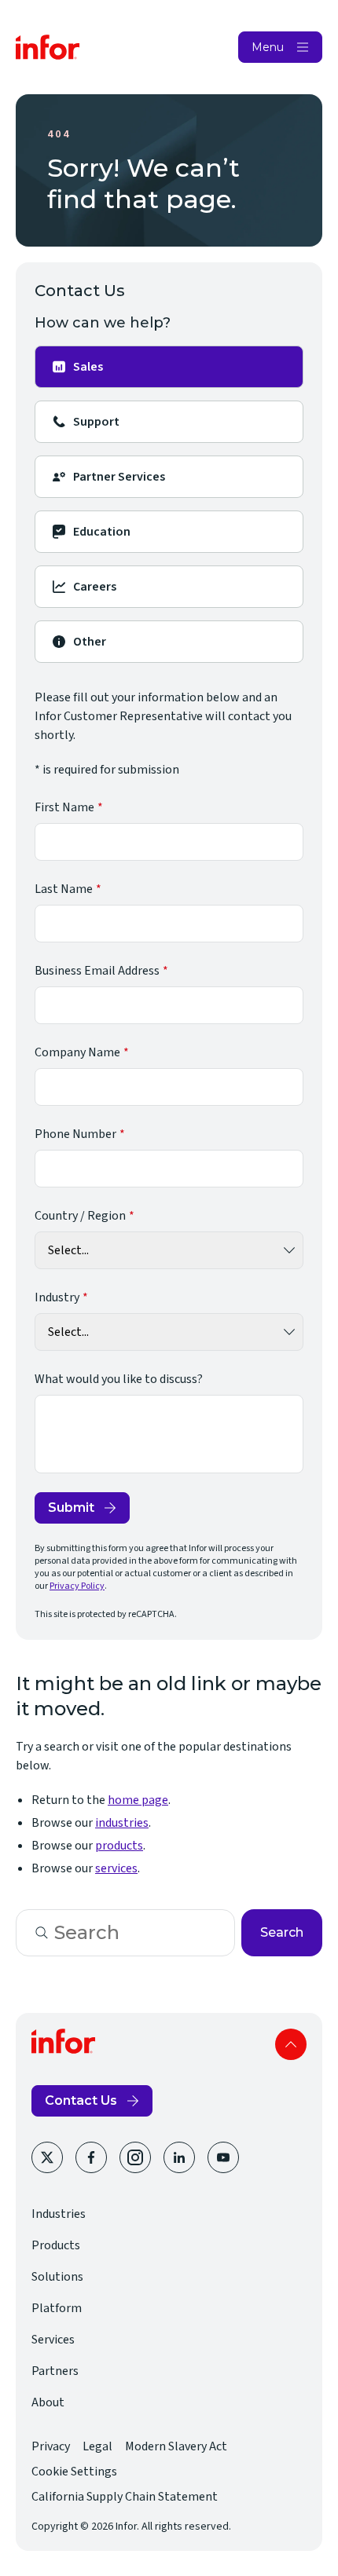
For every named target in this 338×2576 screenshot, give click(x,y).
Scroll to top (291, 2044)
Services (53, 2340)
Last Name (64, 889)
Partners (55, 2371)
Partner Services (119, 477)
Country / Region (80, 1216)
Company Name (77, 1052)
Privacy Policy (77, 1586)
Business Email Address (97, 971)
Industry (57, 1297)
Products (56, 2245)
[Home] (48, 47)
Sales (88, 367)
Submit (71, 1508)
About (48, 2402)
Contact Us (81, 2100)
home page (138, 1800)
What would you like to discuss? (119, 1379)
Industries (59, 2214)
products (119, 1846)
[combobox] (125, 1933)
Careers (95, 587)
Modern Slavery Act (176, 2446)
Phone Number (75, 1134)
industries (122, 1823)
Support (96, 422)
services (116, 1868)
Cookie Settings (74, 2472)
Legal (97, 2446)
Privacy (51, 2446)
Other (90, 642)
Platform (57, 2308)
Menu (268, 47)
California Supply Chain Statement (125, 2497)
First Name (64, 807)
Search (282, 1932)
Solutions (57, 2277)
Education (102, 532)
